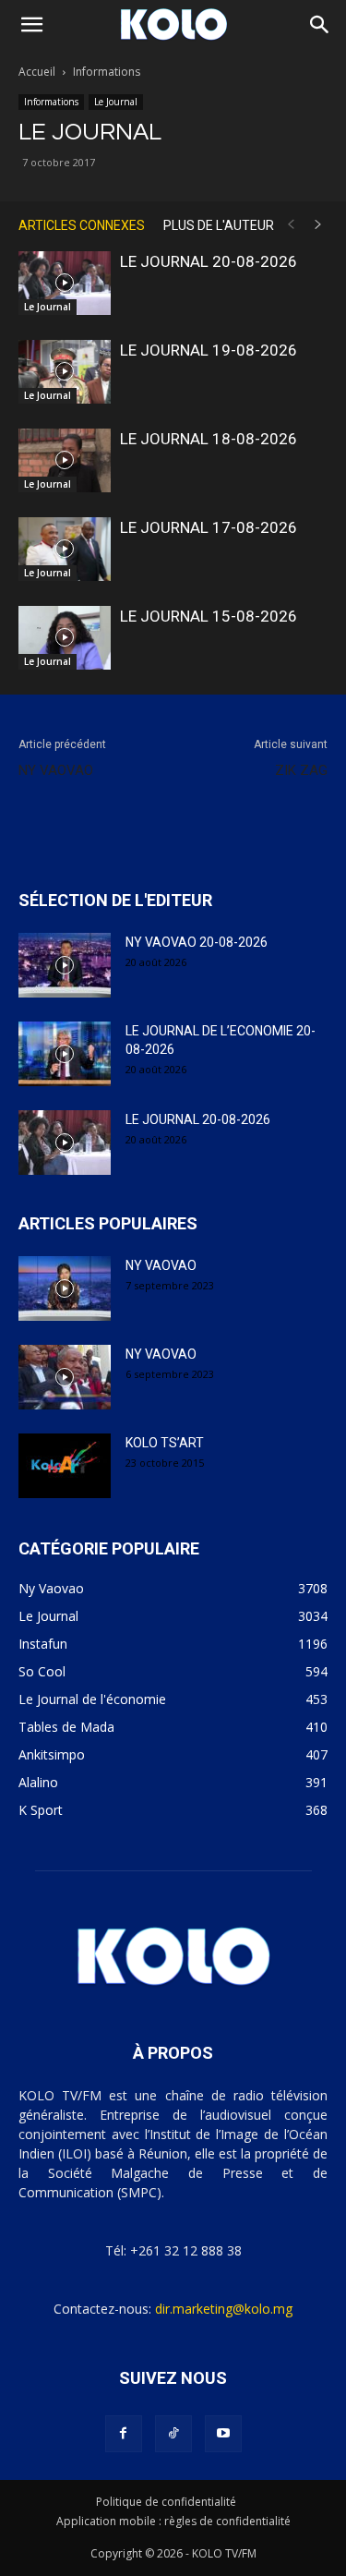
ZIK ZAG (301, 770)
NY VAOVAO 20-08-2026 (197, 942)
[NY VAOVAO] (65, 1288)
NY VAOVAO (56, 770)
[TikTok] (173, 2434)
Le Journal (116, 102)
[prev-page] (291, 225)
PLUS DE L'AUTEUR (219, 225)
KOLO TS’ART (165, 1443)
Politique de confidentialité (166, 2502)
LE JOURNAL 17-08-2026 (209, 527)
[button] (31, 25)
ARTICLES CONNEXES (82, 225)
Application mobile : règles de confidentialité (173, 2521)
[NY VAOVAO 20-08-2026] (65, 965)
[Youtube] (223, 2434)
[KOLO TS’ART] (65, 1466)
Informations (107, 72)
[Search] (320, 25)
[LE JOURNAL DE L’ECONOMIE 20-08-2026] (65, 1054)
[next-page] (318, 225)
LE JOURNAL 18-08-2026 (209, 439)
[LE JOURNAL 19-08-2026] (65, 372)
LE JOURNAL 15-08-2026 (209, 616)
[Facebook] (124, 2434)
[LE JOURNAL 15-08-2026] (65, 638)
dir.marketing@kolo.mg (224, 2309)
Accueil (37, 72)
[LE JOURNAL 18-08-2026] (65, 460)
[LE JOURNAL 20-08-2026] (65, 283)
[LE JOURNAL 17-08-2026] (65, 549)
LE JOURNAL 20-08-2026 (209, 261)
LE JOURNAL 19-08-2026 (209, 350)
